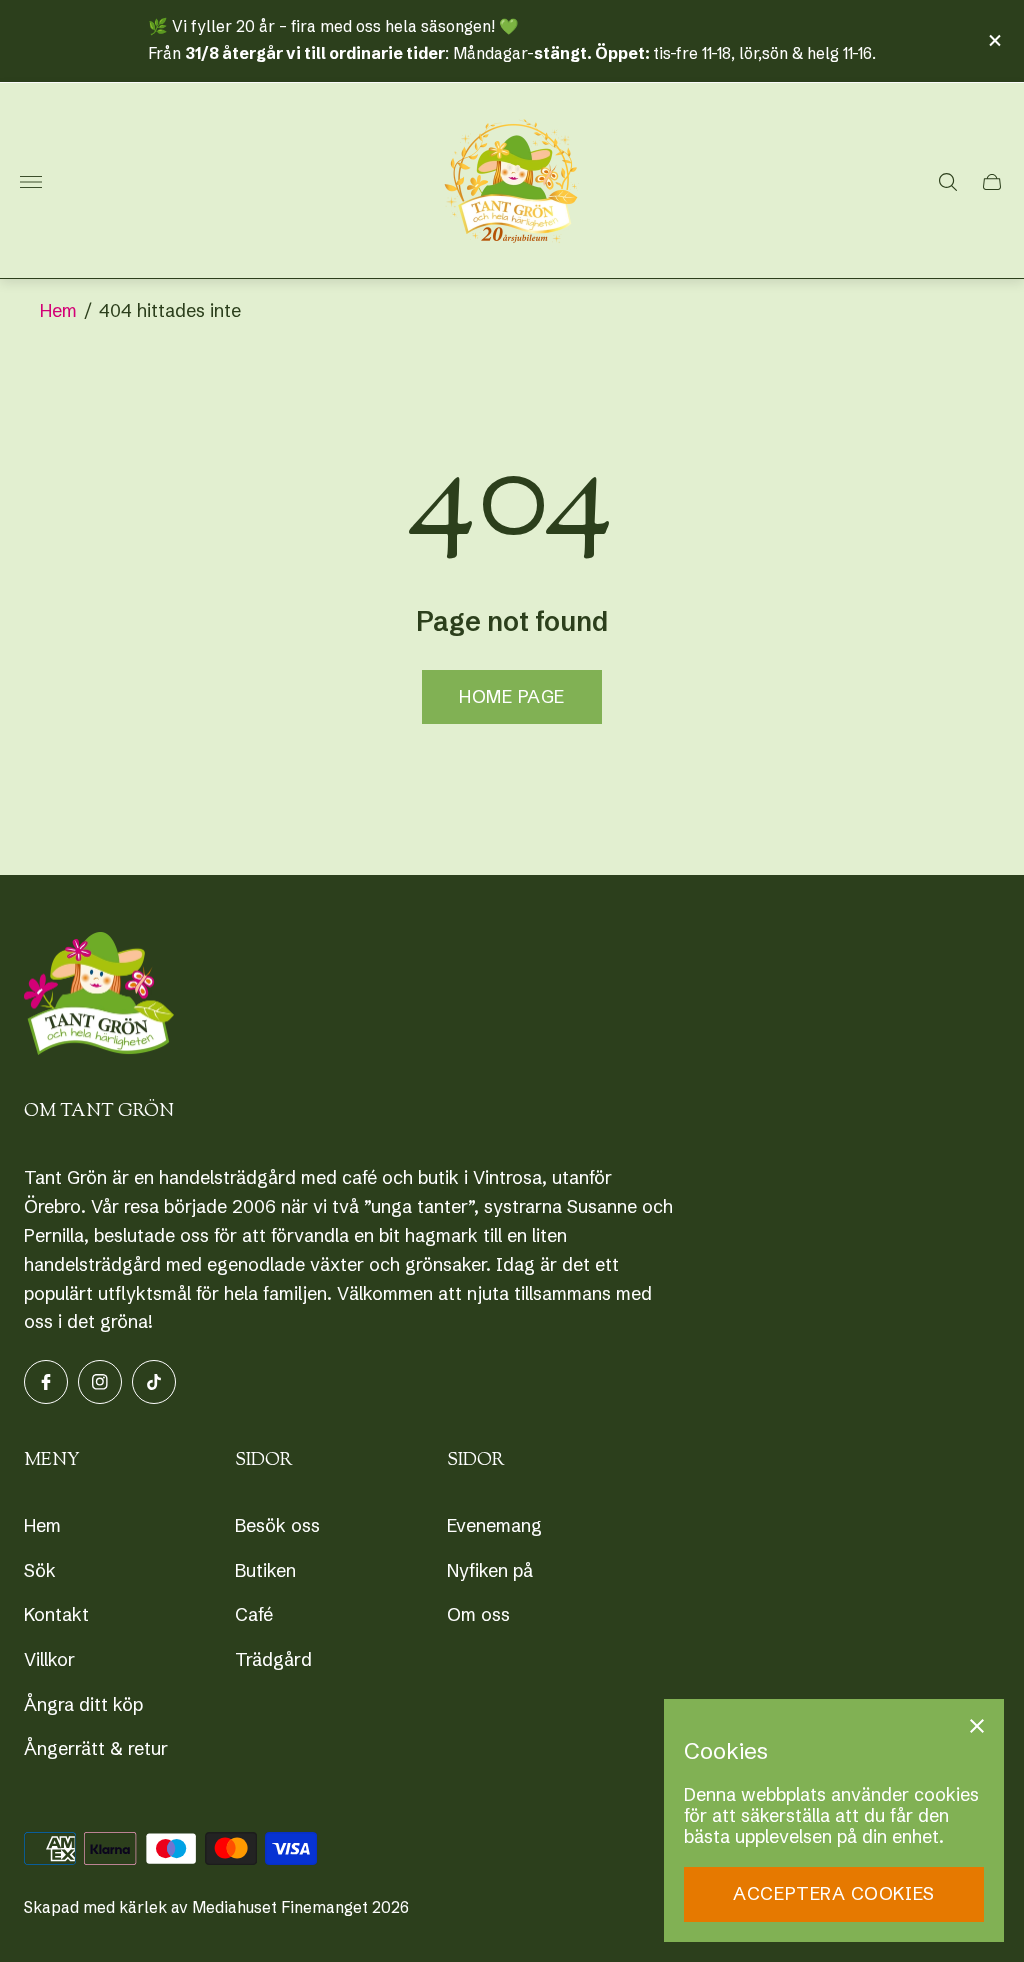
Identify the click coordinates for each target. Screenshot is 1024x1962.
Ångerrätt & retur (96, 1748)
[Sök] (948, 182)
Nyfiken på (490, 1570)
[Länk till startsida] (99, 996)
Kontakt (56, 1614)
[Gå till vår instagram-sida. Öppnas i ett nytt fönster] (100, 1382)
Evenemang (494, 1525)
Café (254, 1614)
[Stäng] (977, 1726)
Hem (58, 310)
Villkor (49, 1659)
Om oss (478, 1614)
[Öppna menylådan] (31, 182)
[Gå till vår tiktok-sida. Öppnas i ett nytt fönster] (154, 1382)
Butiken (265, 1570)
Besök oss (277, 1525)
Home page (512, 696)
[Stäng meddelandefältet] (993, 40)
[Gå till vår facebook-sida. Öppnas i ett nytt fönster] (46, 1382)
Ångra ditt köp (83, 1704)
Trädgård (273, 1659)
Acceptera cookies (833, 1893)
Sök (40, 1570)
